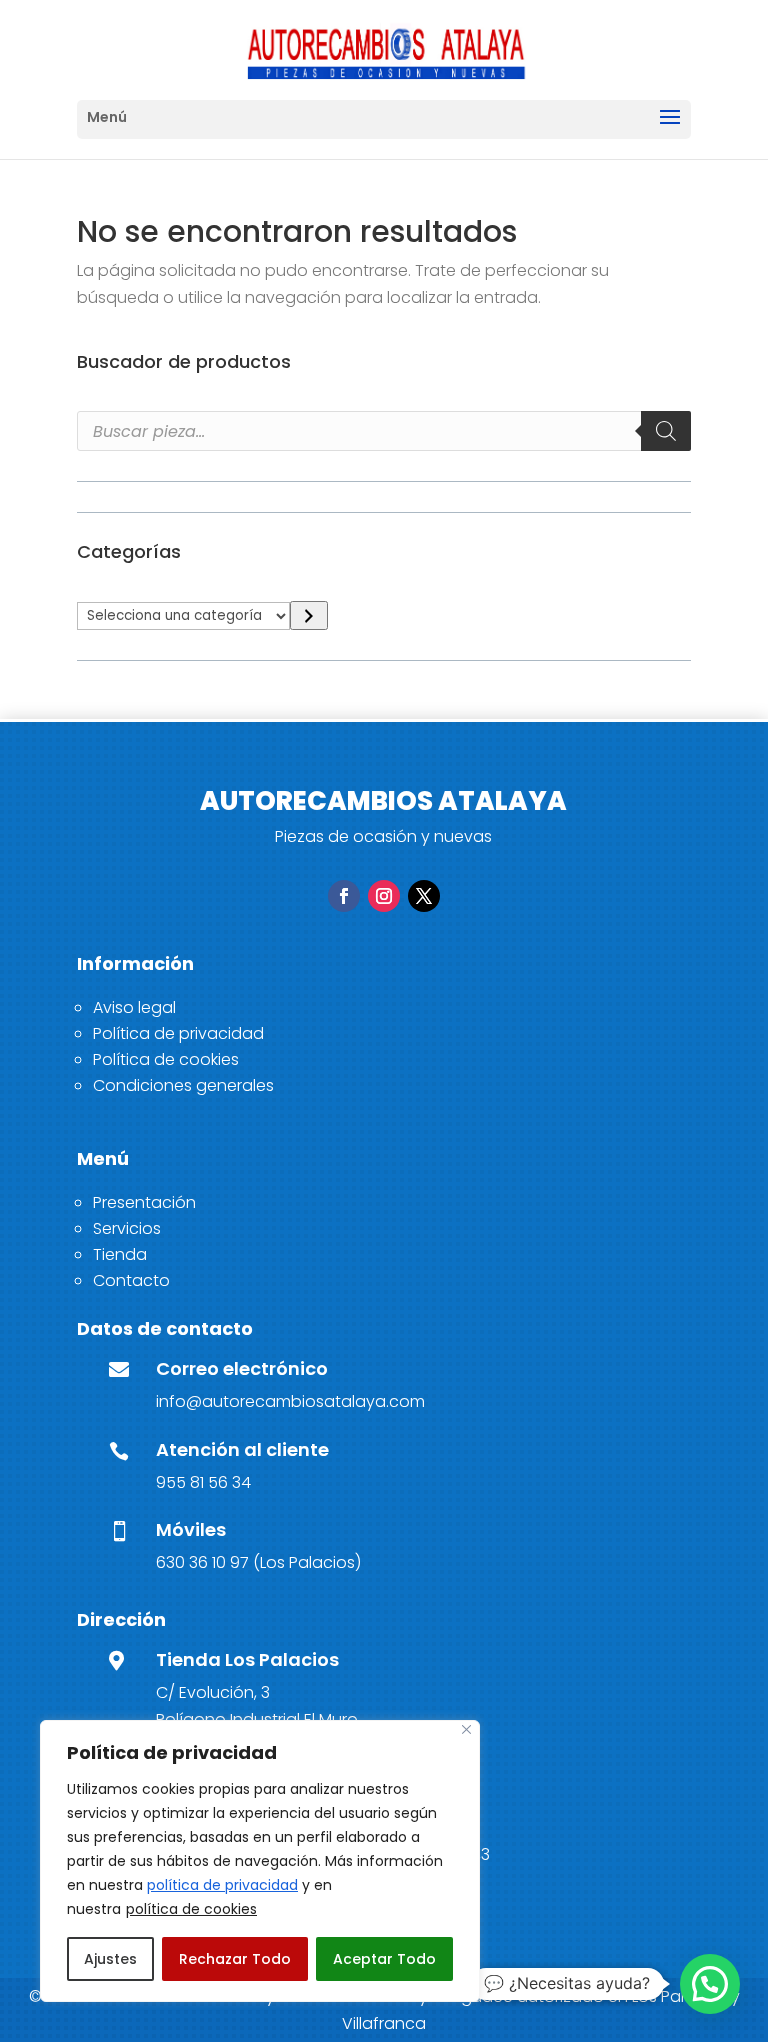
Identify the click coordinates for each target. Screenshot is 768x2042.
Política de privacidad (178, 1033)
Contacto (131, 1280)
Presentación (144, 1202)
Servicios (127, 1228)
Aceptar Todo (384, 1959)
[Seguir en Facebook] (344, 896)
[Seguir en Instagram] (384, 896)
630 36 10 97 (202, 1562)
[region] (260, 1861)
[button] (710, 1984)
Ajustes (110, 1959)
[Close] (466, 1729)
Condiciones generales (183, 1085)
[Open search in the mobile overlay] (384, 431)
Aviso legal (134, 1007)
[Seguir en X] (424, 896)
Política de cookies (166, 1059)
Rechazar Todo (235, 1959)
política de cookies (191, 1909)
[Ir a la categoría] (308, 615)
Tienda (120, 1254)
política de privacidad (222, 1885)
